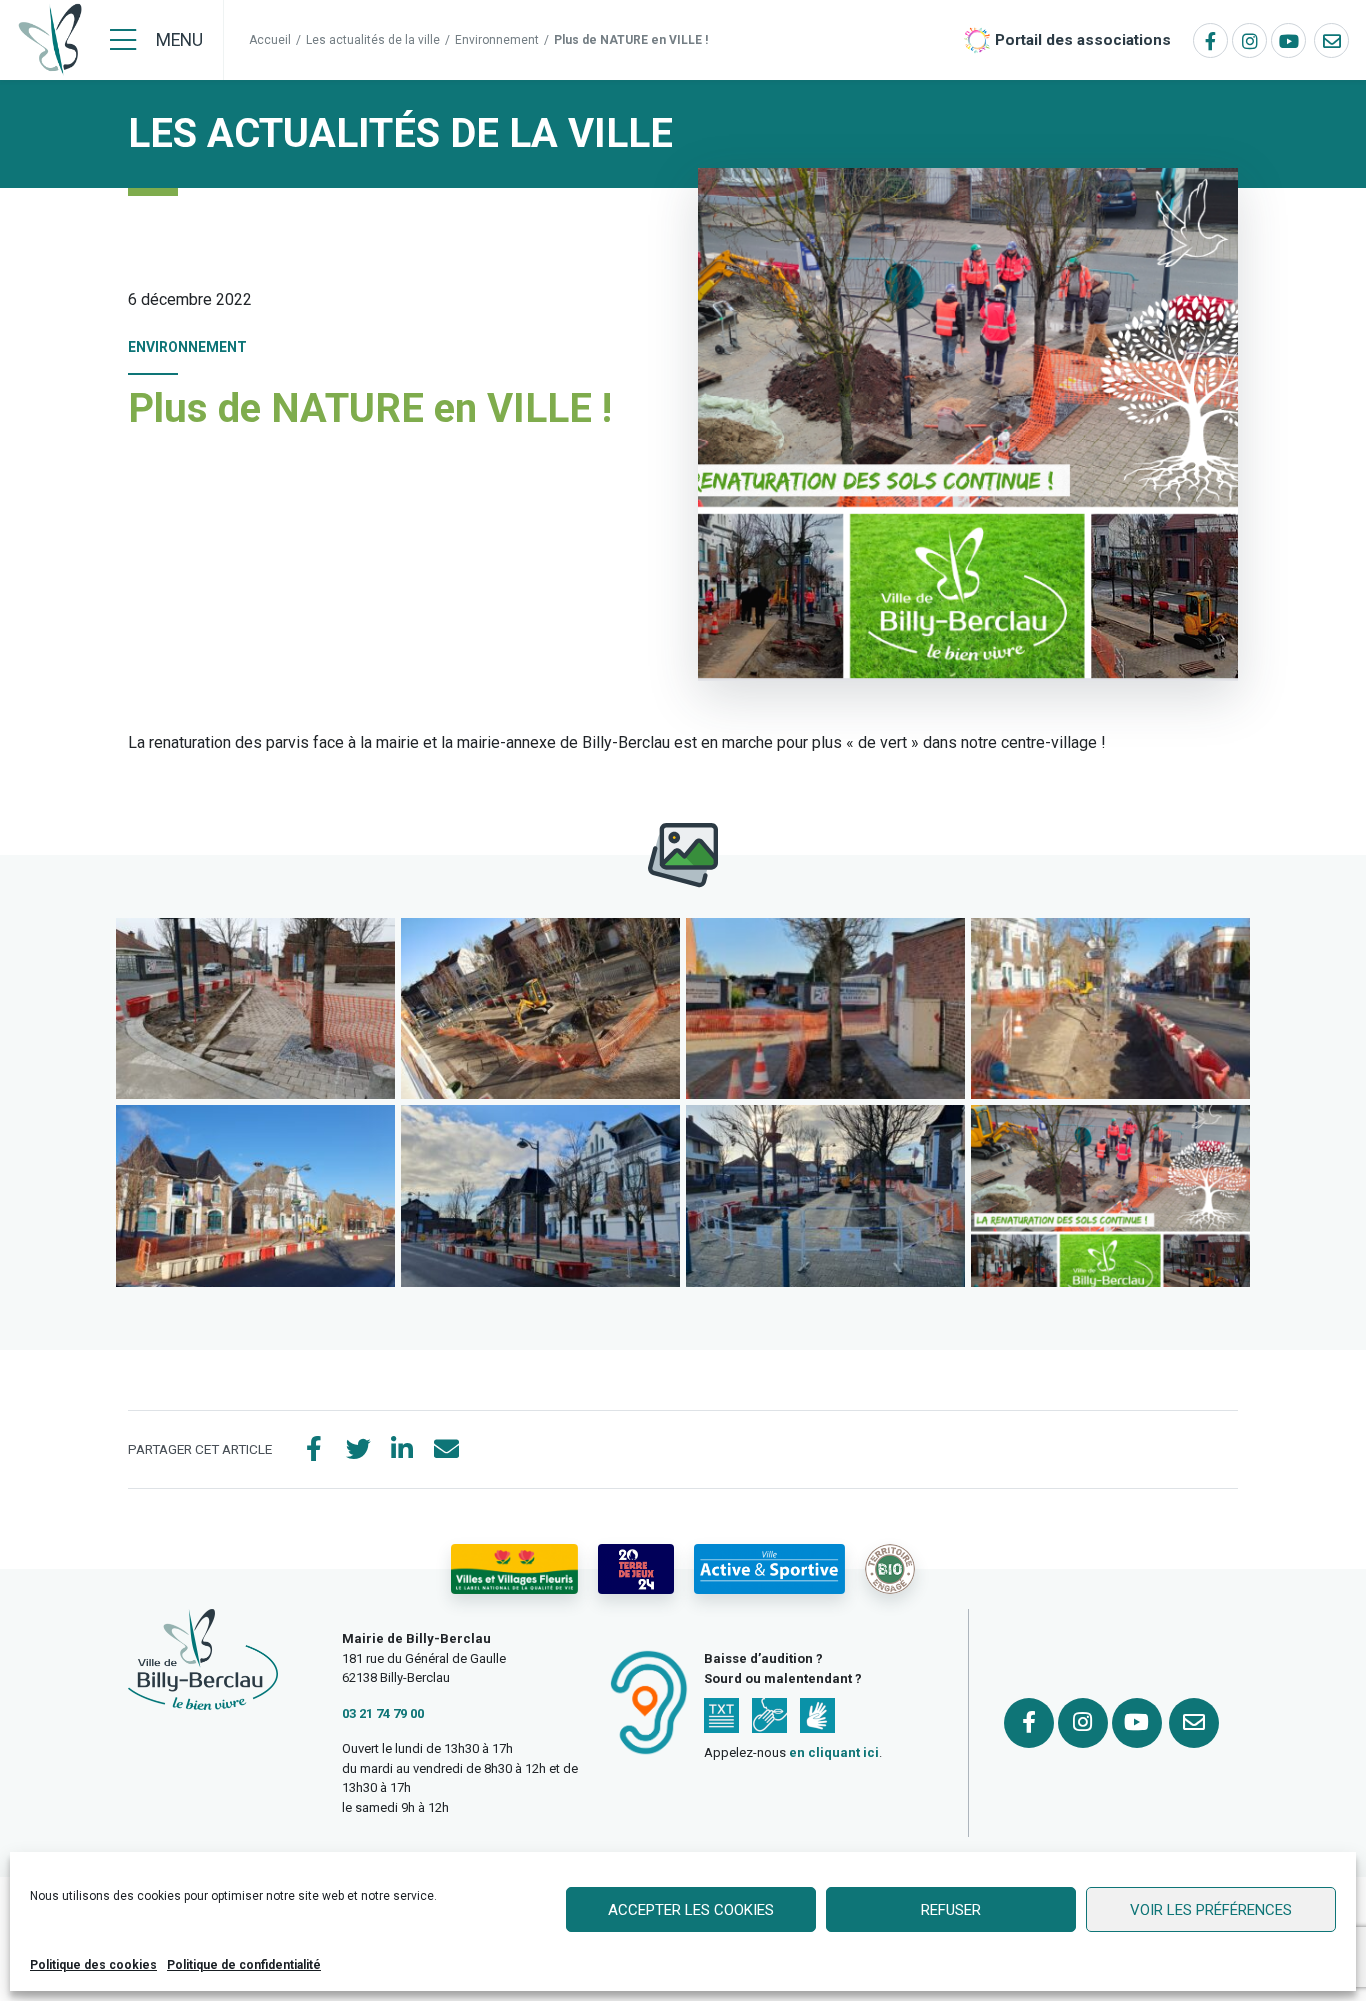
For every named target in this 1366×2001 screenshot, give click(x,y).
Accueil (270, 40)
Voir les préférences (1211, 1910)
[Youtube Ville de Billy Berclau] (1288, 40)
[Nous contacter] (1331, 40)
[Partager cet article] (446, 1450)
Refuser (951, 1910)
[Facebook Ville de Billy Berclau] (1210, 40)
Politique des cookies (93, 1965)
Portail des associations (1083, 40)
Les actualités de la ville (373, 40)
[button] (255, 1008)
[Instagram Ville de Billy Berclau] (1249, 40)
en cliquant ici (834, 1752)
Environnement (497, 40)
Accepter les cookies (691, 1910)
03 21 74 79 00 (383, 1713)
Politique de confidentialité (244, 1965)
